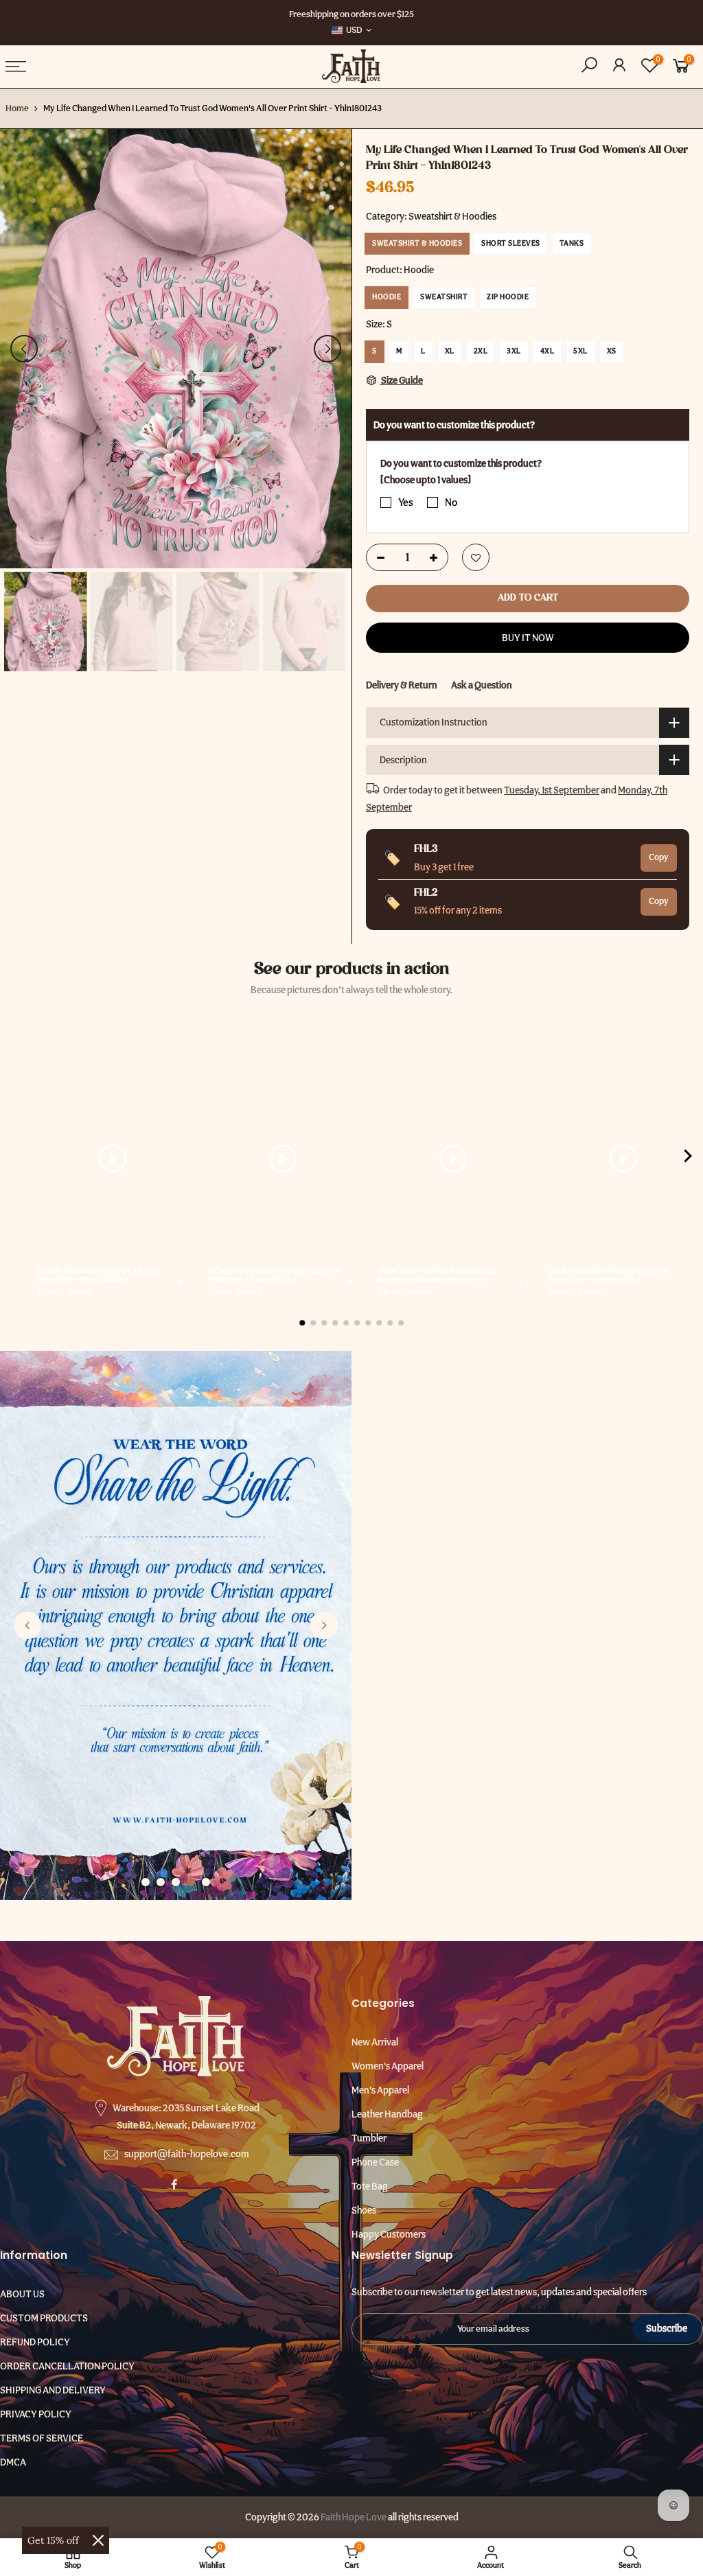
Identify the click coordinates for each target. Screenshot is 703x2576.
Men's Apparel (380, 2090)
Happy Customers (389, 2234)
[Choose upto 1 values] (426, 480)
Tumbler (369, 2138)
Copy (659, 857)
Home (17, 108)
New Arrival (375, 2042)
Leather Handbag (387, 2114)
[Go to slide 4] (191, 1882)
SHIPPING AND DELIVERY (53, 2390)
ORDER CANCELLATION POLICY (67, 2366)
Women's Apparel (388, 2066)
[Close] (98, 2540)
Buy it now (528, 638)
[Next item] (688, 1159)
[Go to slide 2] (161, 1882)
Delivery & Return (402, 685)
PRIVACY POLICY (36, 2414)
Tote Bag (370, 2186)
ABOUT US (22, 2294)
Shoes (364, 2210)
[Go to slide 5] (206, 1882)
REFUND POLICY (35, 2342)
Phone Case (375, 2162)
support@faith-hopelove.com (187, 2154)
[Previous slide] (27, 1625)
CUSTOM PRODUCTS (44, 2318)
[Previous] (24, 349)
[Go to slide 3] (176, 1882)
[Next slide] (324, 1625)
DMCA (13, 2462)
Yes (406, 502)
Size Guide (401, 380)
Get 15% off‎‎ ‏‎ (55, 2540)
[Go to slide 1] (146, 1882)
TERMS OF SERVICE (42, 2438)
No (451, 502)
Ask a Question (482, 685)
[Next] (327, 349)
